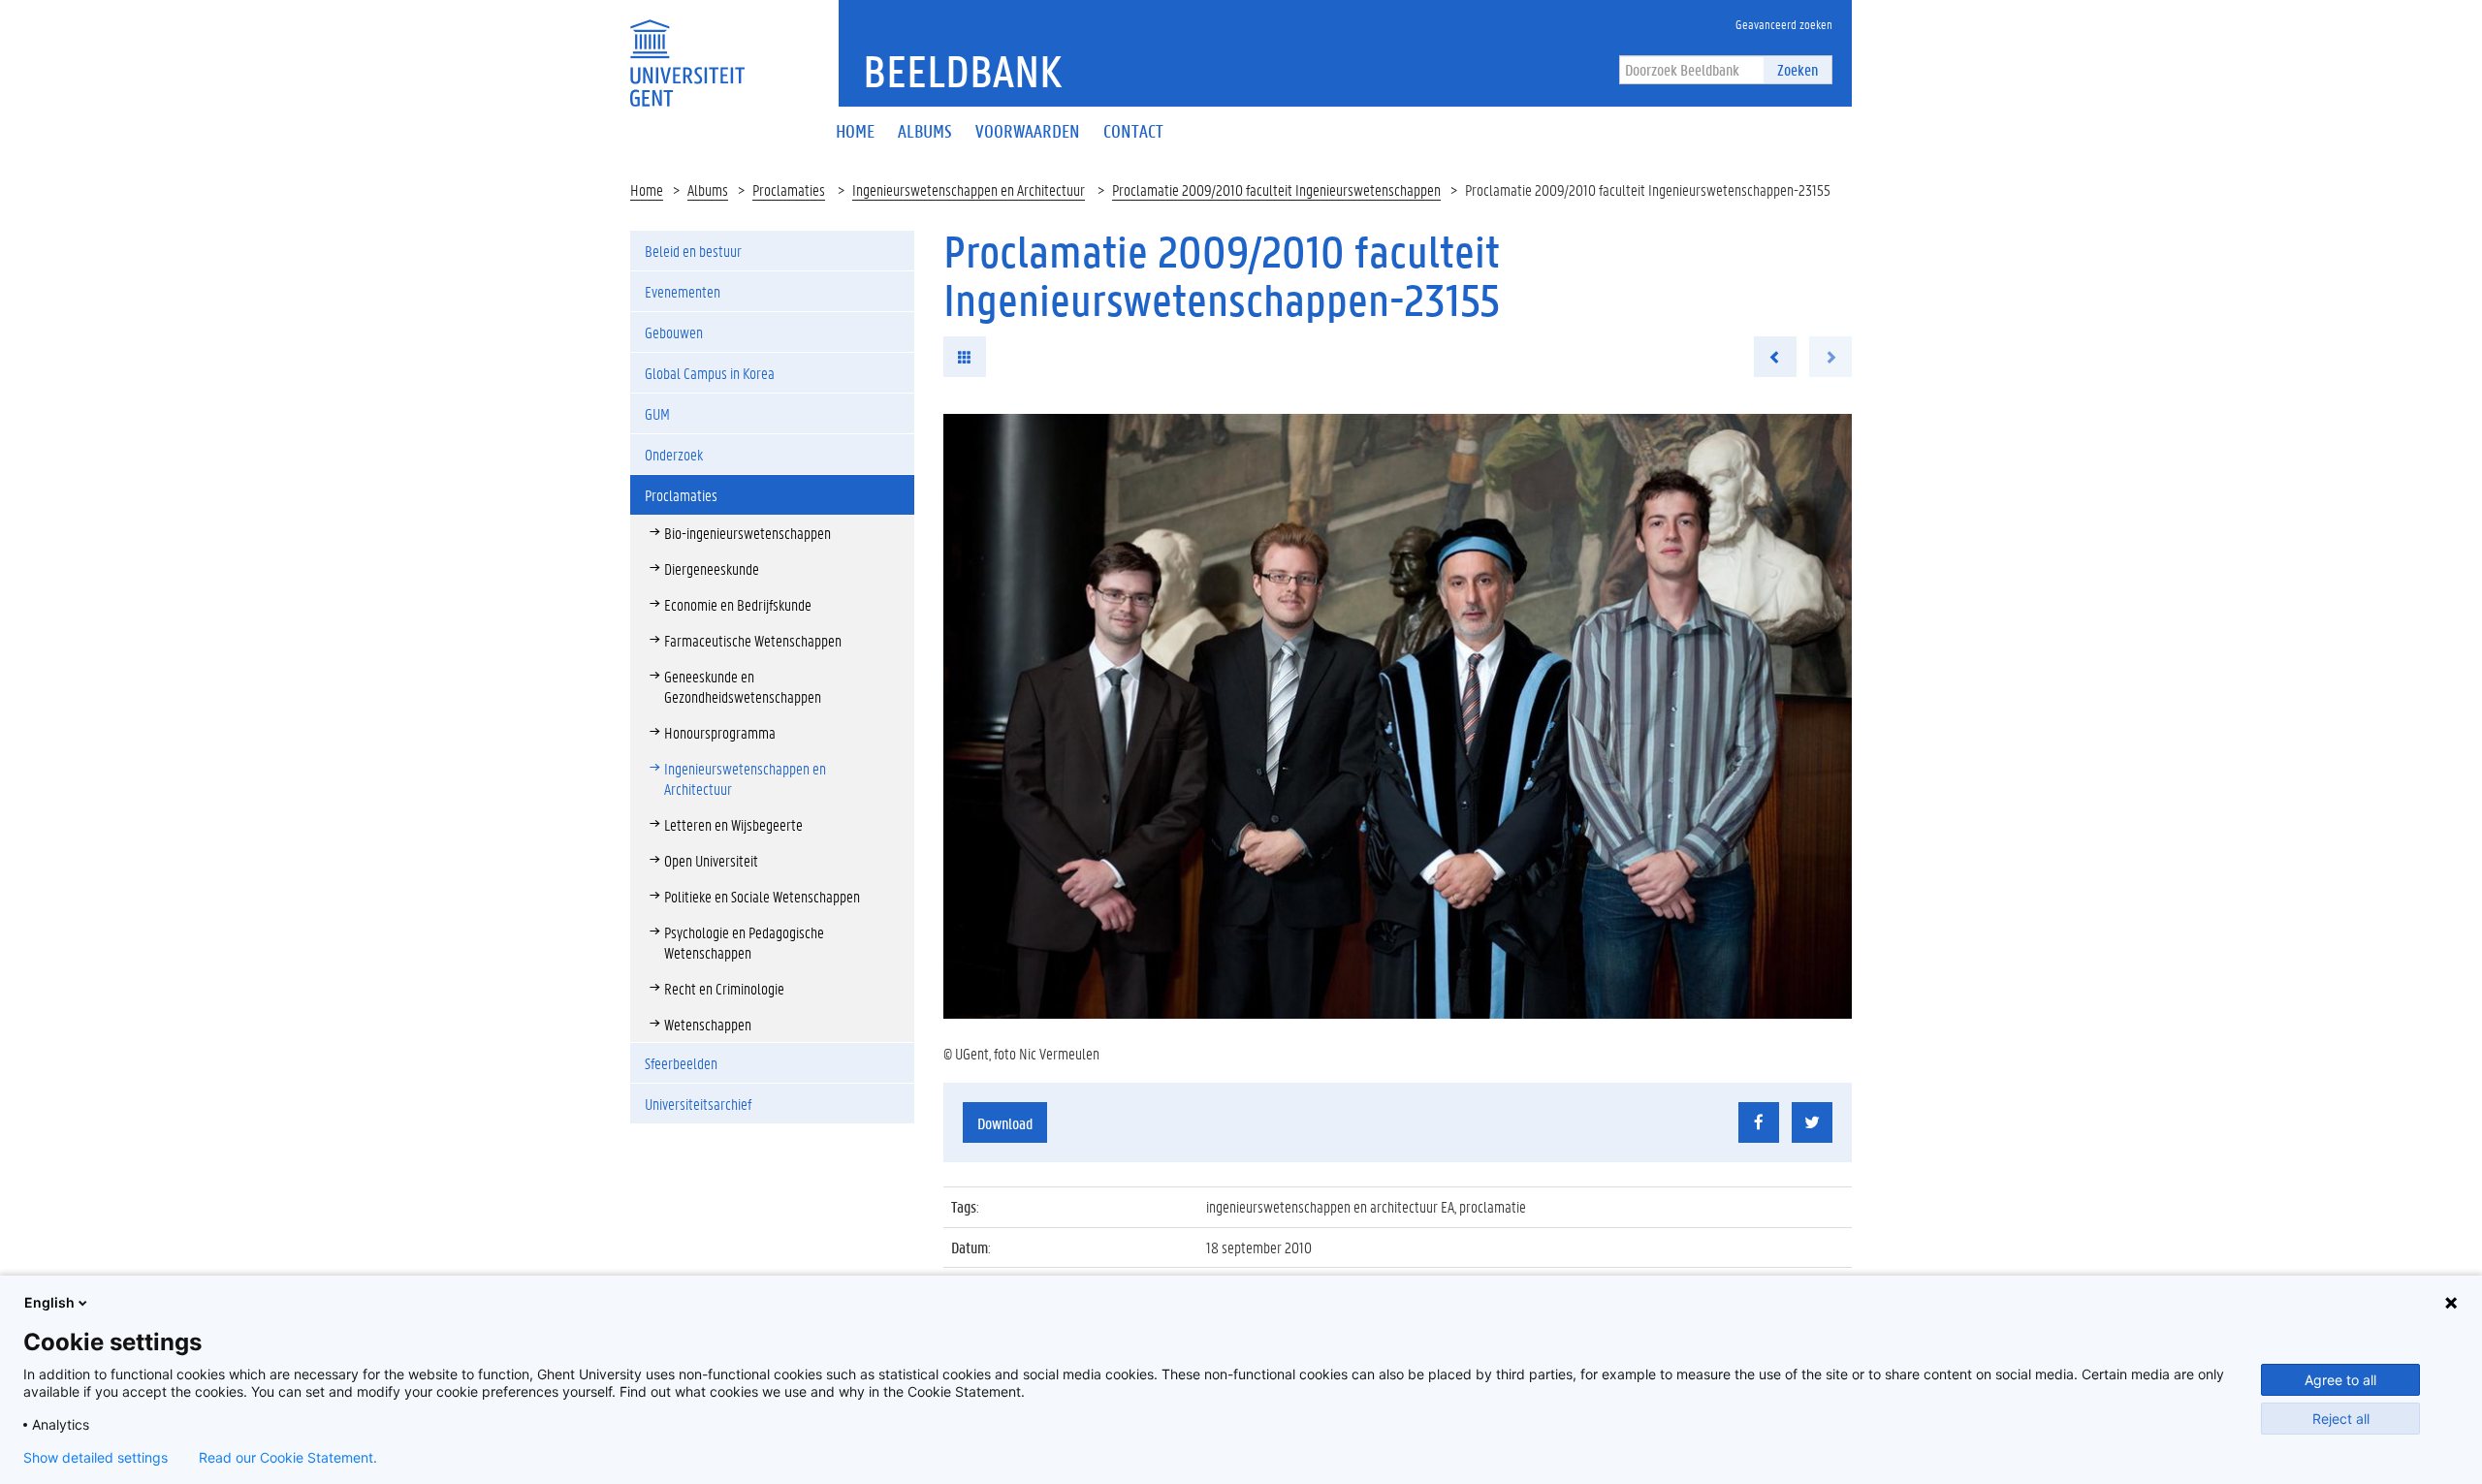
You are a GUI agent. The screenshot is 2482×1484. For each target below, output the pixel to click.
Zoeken (1798, 69)
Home (647, 189)
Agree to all (2340, 1380)
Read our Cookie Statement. (288, 1458)
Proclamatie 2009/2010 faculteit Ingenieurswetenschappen (1276, 189)
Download (1005, 1123)
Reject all (2341, 1419)
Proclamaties (789, 189)
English (49, 1302)
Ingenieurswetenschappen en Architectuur (969, 189)
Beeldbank (962, 71)
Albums (708, 189)
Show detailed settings (95, 1458)
